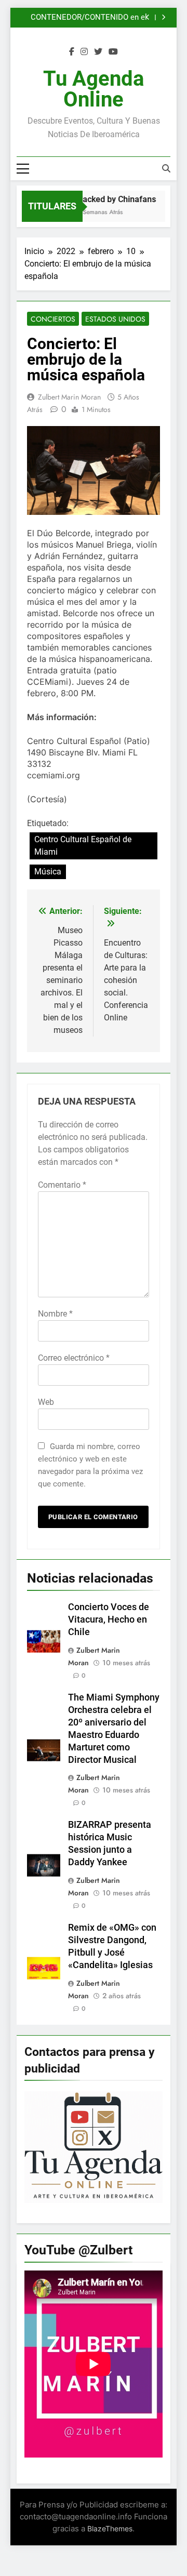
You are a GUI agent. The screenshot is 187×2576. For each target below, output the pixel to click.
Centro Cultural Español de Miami (83, 846)
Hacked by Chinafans (113, 199)
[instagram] (84, 52)
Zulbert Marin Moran (69, 397)
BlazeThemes (110, 2528)
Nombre (55, 1314)
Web (46, 1402)
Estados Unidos (115, 319)
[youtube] (113, 52)
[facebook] (72, 52)
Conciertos (53, 319)
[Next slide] (163, 17)
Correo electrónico (74, 1358)
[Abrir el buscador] (166, 168)
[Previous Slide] (148, 17)
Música (48, 872)
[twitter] (98, 52)
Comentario (62, 1185)
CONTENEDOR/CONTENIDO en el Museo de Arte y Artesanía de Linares (82, 18)
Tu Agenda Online (94, 89)
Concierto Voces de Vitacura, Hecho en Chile (109, 1619)
